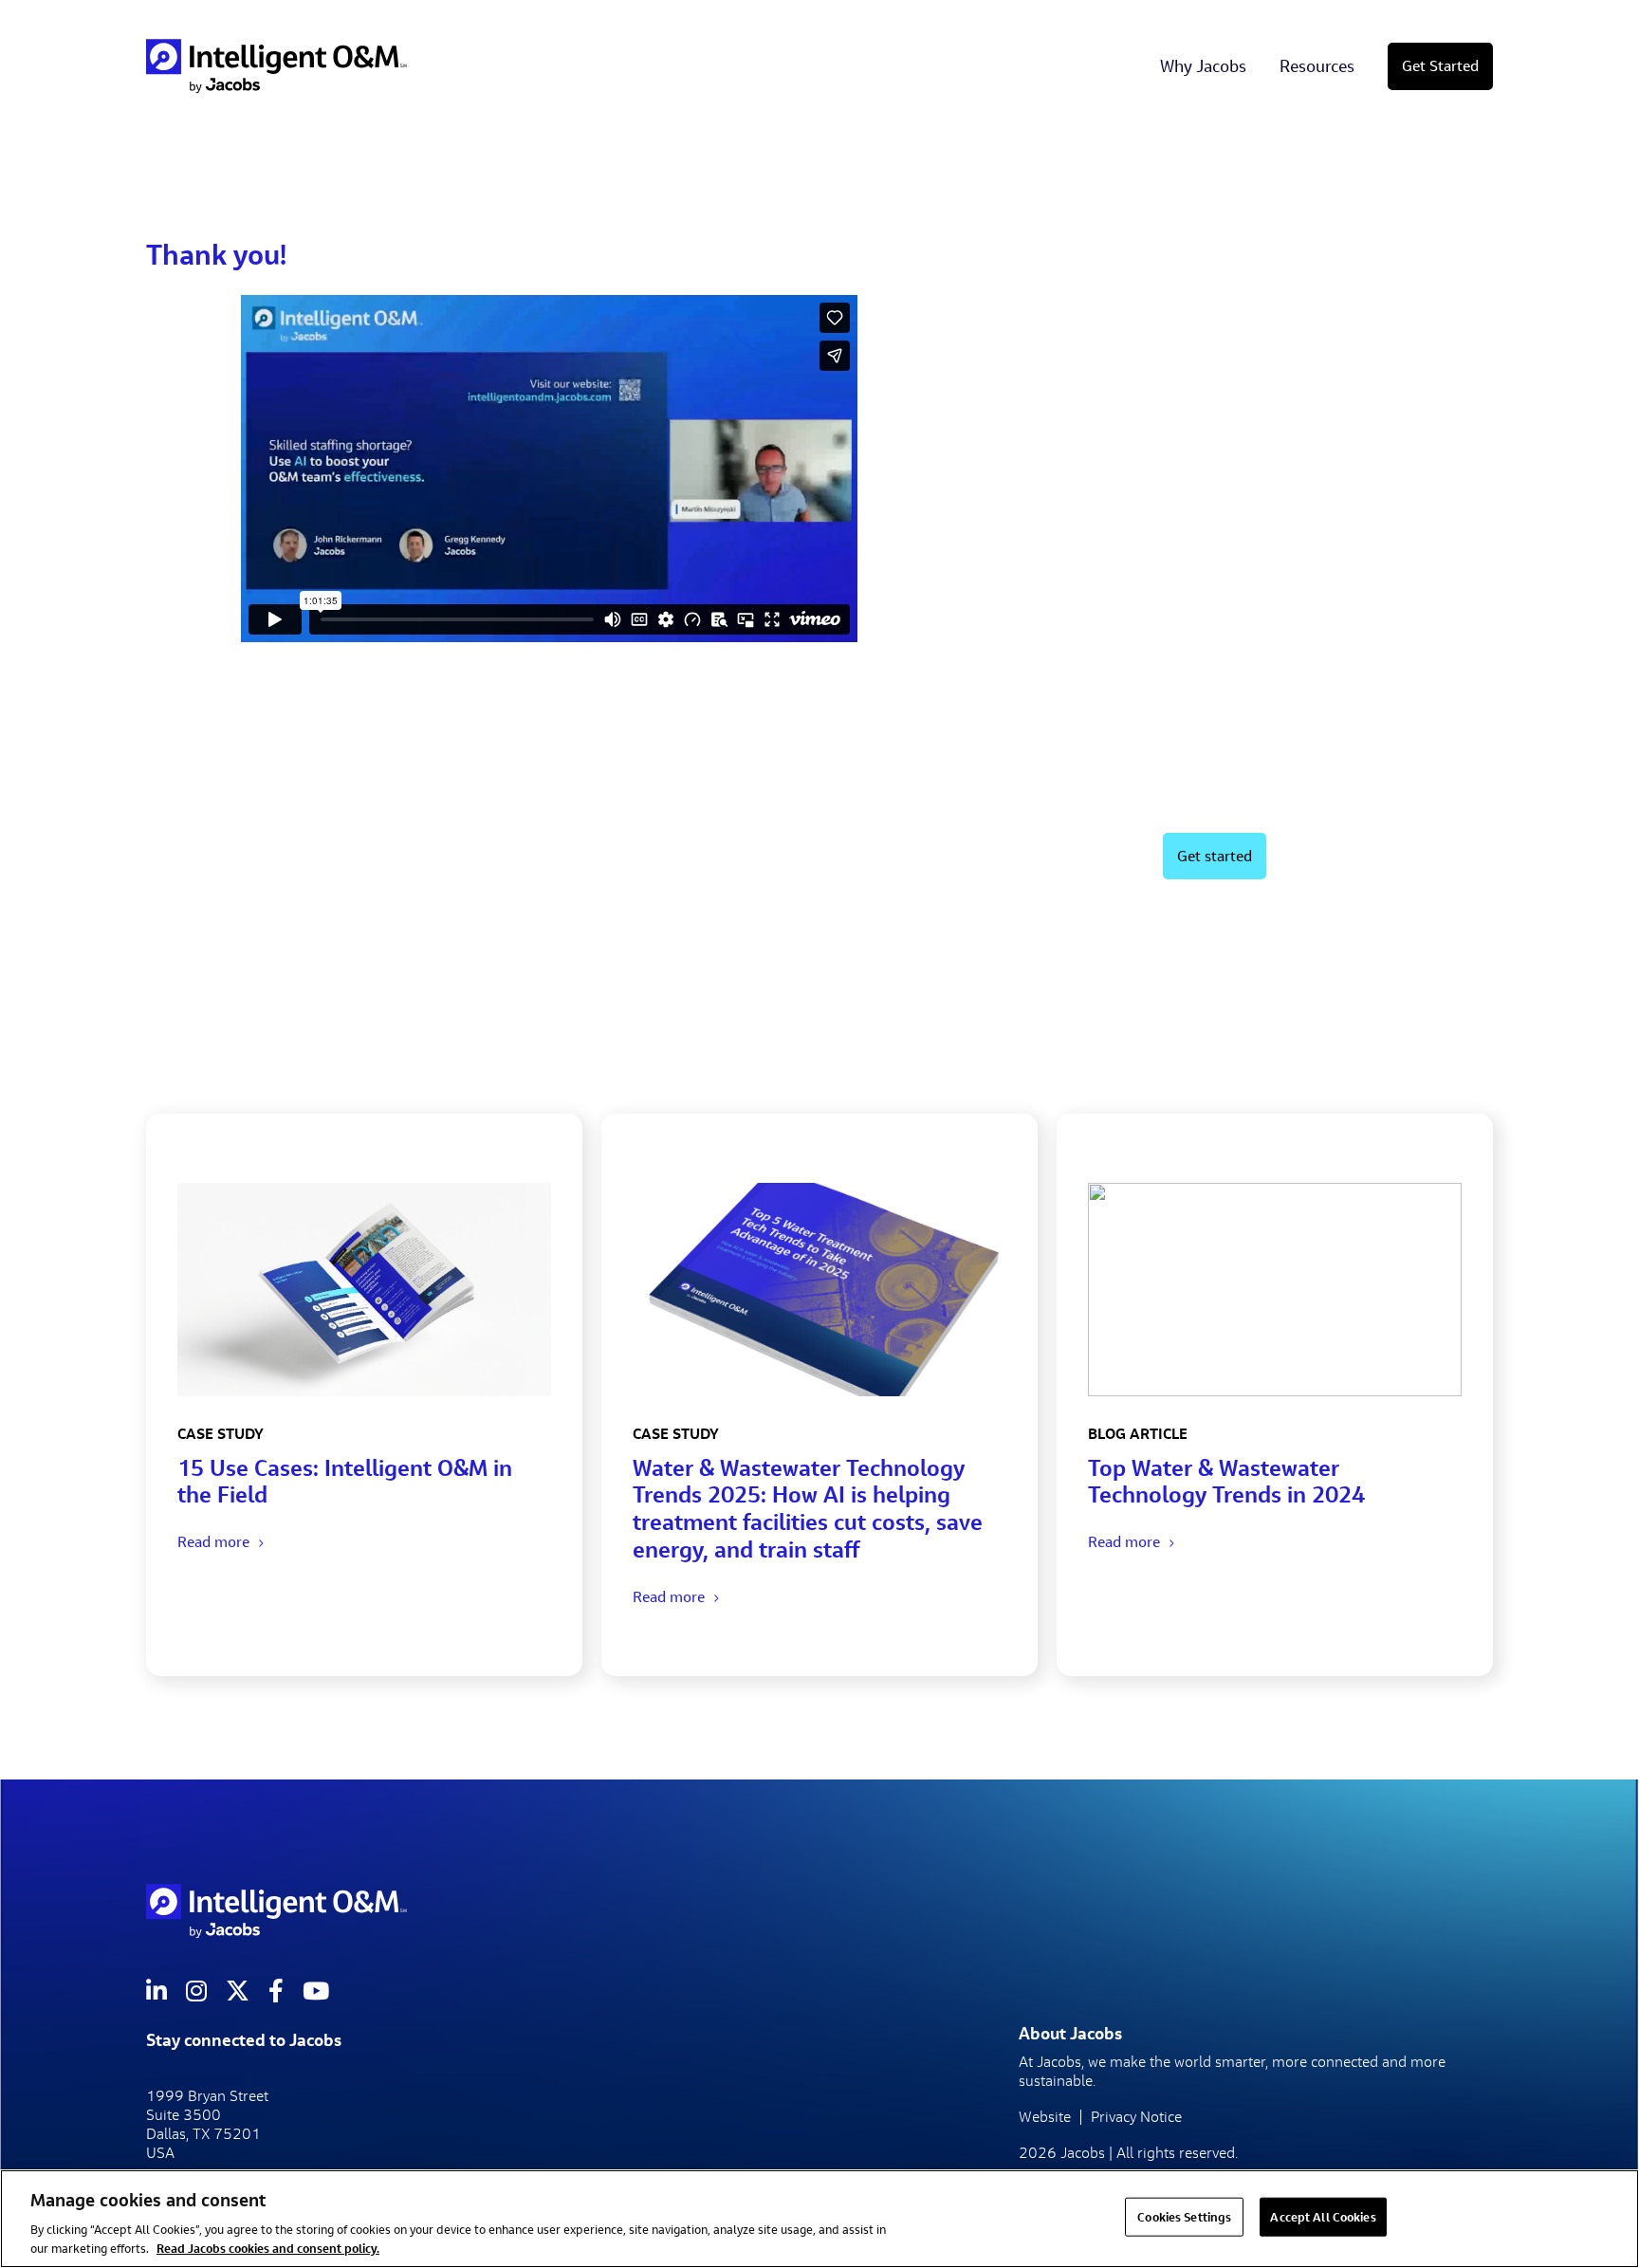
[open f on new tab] (276, 1991)
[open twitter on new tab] (238, 1991)
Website (1045, 2117)
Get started (1215, 856)
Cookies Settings (1184, 2217)
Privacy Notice (1136, 2117)
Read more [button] (213, 1542)
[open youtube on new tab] (316, 1991)
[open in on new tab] (157, 1991)
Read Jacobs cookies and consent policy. (268, 2248)
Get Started (1440, 66)
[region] (819, 2219)
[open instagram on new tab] (196, 1991)
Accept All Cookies (1323, 2217)
